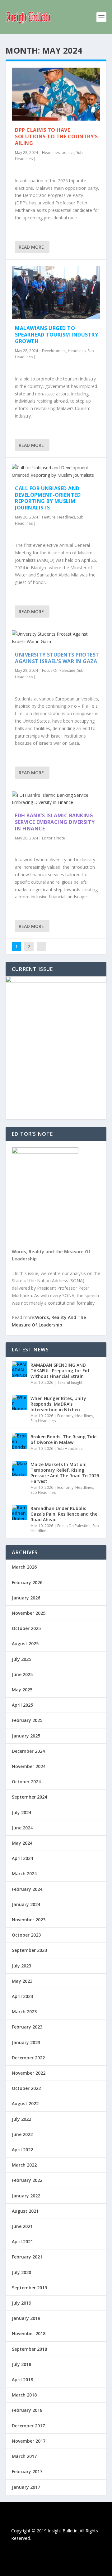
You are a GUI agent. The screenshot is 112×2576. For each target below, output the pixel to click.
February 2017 (27, 2471)
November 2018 (29, 2333)
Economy (65, 1416)
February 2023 (27, 2027)
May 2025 (22, 1690)
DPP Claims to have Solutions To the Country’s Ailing (56, 136)
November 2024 (29, 1766)
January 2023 (26, 2042)
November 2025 (29, 1613)
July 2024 (21, 1812)
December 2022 (28, 2058)
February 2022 (27, 2180)
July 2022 (21, 2119)
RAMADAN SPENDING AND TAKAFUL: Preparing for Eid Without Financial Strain (60, 1371)
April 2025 (22, 1705)
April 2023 (22, 1996)
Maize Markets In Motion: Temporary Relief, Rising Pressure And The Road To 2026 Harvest (65, 1473)
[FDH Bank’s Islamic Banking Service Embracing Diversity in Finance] (56, 799)
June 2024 (22, 1828)
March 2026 (24, 1567)
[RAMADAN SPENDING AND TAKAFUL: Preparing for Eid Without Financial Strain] (20, 1369)
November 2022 (29, 2073)
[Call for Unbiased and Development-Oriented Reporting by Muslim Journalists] (56, 471)
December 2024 (28, 1751)
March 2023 (24, 2012)
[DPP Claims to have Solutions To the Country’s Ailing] (56, 94)
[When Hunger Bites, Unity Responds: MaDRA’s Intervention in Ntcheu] (20, 1403)
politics (68, 153)
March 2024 (24, 1873)
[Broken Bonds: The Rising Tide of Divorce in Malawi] (20, 1441)
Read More (31, 247)
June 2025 (22, 1674)
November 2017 (29, 2441)
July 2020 (21, 2272)
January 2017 (26, 2487)
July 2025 (21, 1659)
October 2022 (26, 2088)
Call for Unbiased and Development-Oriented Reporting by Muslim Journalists (48, 498)
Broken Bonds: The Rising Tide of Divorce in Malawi (63, 1439)
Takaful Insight (70, 1382)
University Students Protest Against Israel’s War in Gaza (57, 658)
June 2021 (22, 2226)
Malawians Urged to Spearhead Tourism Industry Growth (56, 335)
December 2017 (28, 2426)
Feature (49, 517)
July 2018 (21, 2364)
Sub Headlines (43, 1421)
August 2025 (25, 1644)
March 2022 (24, 2165)
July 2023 (21, 1966)
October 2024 (26, 1782)
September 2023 (29, 1950)
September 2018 (29, 2349)
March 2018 (24, 2395)
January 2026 (26, 1598)
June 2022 (22, 2134)
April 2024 (22, 1858)
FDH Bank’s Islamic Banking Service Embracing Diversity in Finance (55, 822)
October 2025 (26, 1628)
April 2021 (22, 2241)
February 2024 (27, 1889)
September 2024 (29, 1797)
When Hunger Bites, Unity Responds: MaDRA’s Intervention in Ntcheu (58, 1404)
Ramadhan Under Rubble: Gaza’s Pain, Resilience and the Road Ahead (64, 1514)
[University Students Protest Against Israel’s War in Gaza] (56, 638)
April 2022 (22, 2150)
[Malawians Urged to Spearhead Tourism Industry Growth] (56, 292)
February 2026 (27, 1582)
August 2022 (25, 2103)
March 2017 (24, 2456)
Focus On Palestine (59, 670)
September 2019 (29, 2288)
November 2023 (29, 1920)
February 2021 (27, 2257)
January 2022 (26, 2196)
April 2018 (22, 2380)
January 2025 (26, 1736)
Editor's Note (54, 838)
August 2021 (25, 2211)
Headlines (51, 153)
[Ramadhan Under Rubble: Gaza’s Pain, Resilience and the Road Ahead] (20, 1513)
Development (54, 351)
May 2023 (22, 1981)
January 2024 (26, 1904)
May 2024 (22, 1843)
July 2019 (21, 2303)
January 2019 (26, 2318)
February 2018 (27, 2410)
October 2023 (26, 1935)
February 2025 (27, 1720)
